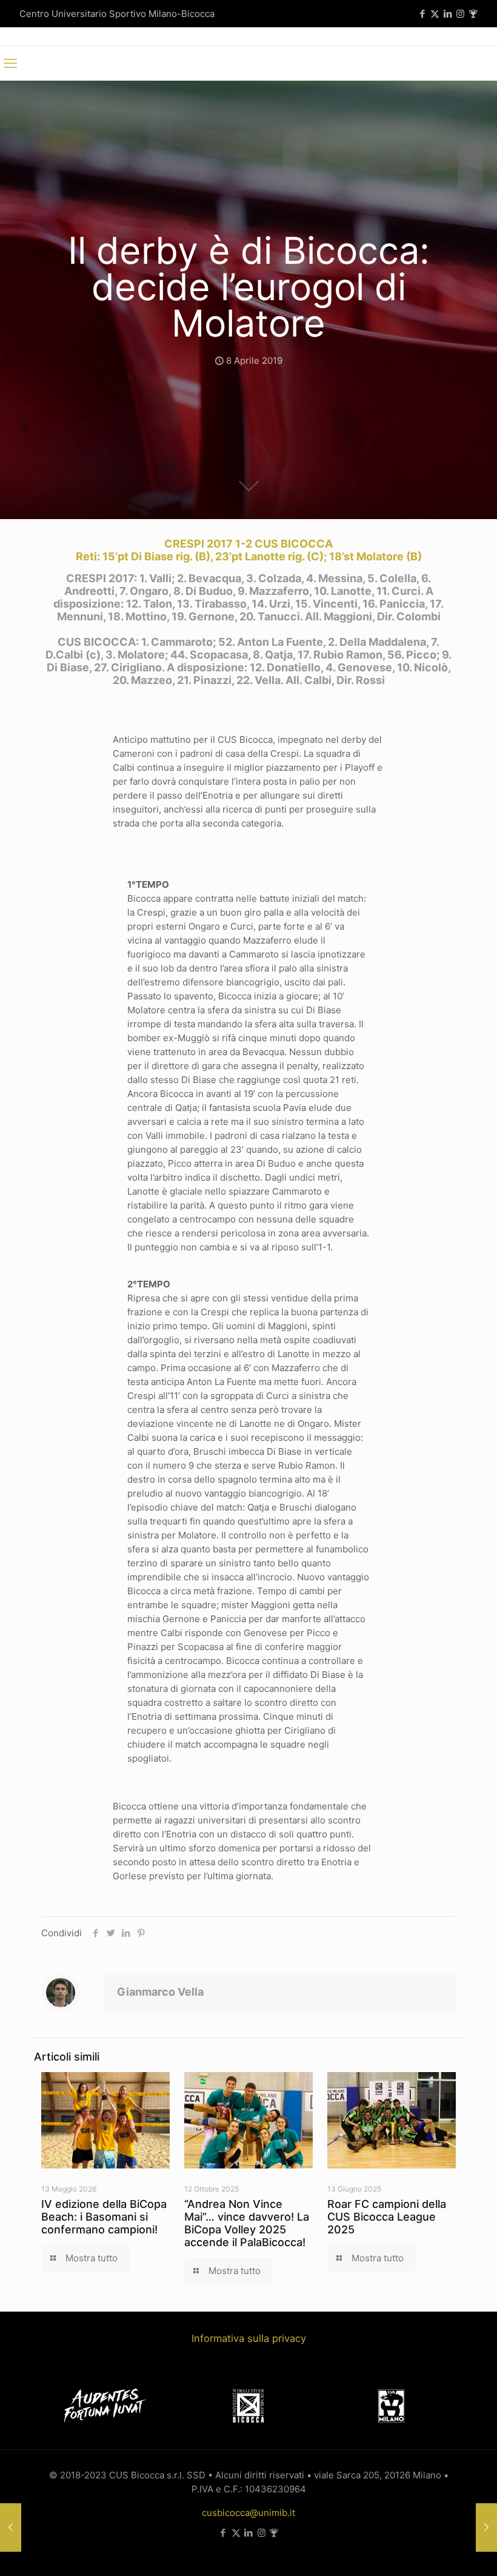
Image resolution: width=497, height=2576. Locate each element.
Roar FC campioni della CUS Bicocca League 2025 (387, 2217)
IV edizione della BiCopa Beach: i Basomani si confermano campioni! (104, 2217)
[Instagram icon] (460, 14)
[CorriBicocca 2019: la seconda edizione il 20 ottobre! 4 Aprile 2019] (11, 2527)
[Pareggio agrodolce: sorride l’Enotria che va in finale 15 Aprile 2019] (486, 2527)
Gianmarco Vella (160, 1992)
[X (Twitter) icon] (435, 14)
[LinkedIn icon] (448, 14)
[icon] (473, 14)
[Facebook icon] (422, 14)
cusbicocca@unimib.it (248, 2513)
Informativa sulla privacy (249, 2338)
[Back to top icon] (439, 2551)
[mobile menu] (10, 63)
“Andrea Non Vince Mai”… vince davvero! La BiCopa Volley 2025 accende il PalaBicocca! (247, 2223)
